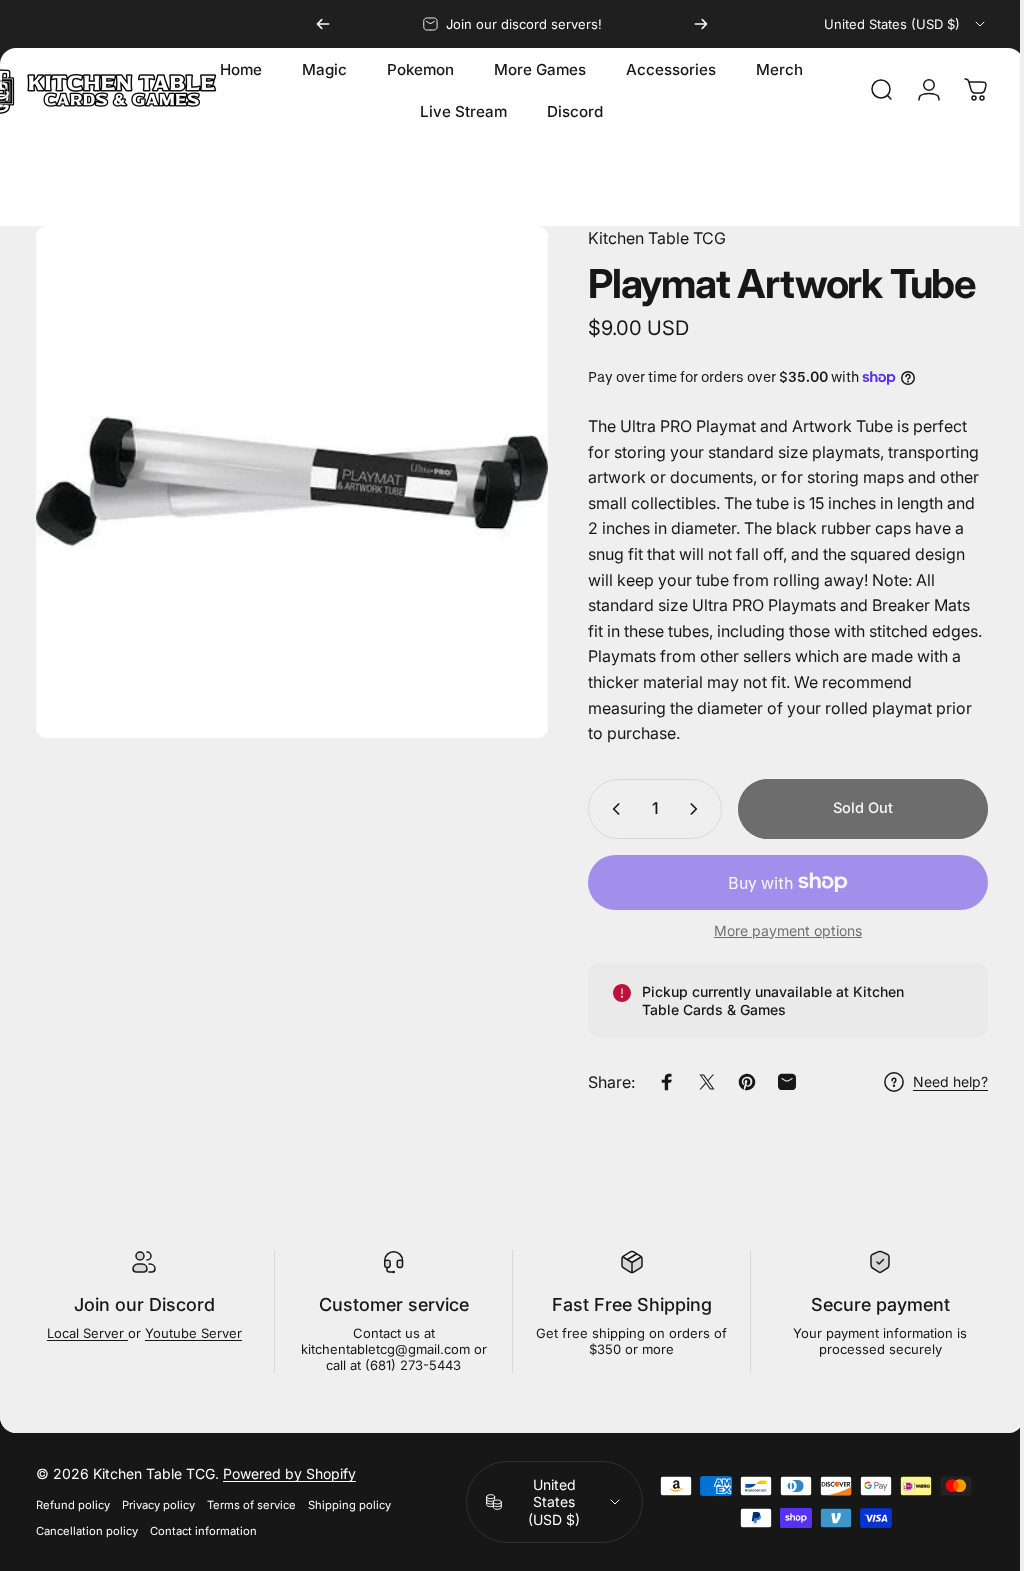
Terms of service (251, 1505)
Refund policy (73, 1505)
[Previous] (323, 24)
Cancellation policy (87, 1531)
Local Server (85, 1333)
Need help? (935, 1081)
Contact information (203, 1531)
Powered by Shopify (289, 1473)
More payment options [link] (773, 930)
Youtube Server (191, 1333)
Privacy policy (158, 1505)
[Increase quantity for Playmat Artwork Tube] (683, 809)
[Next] (701, 24)
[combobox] (906, 24)
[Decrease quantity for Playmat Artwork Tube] (597, 809)
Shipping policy (349, 1505)
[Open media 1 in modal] (284, 474)
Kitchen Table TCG (642, 238)
